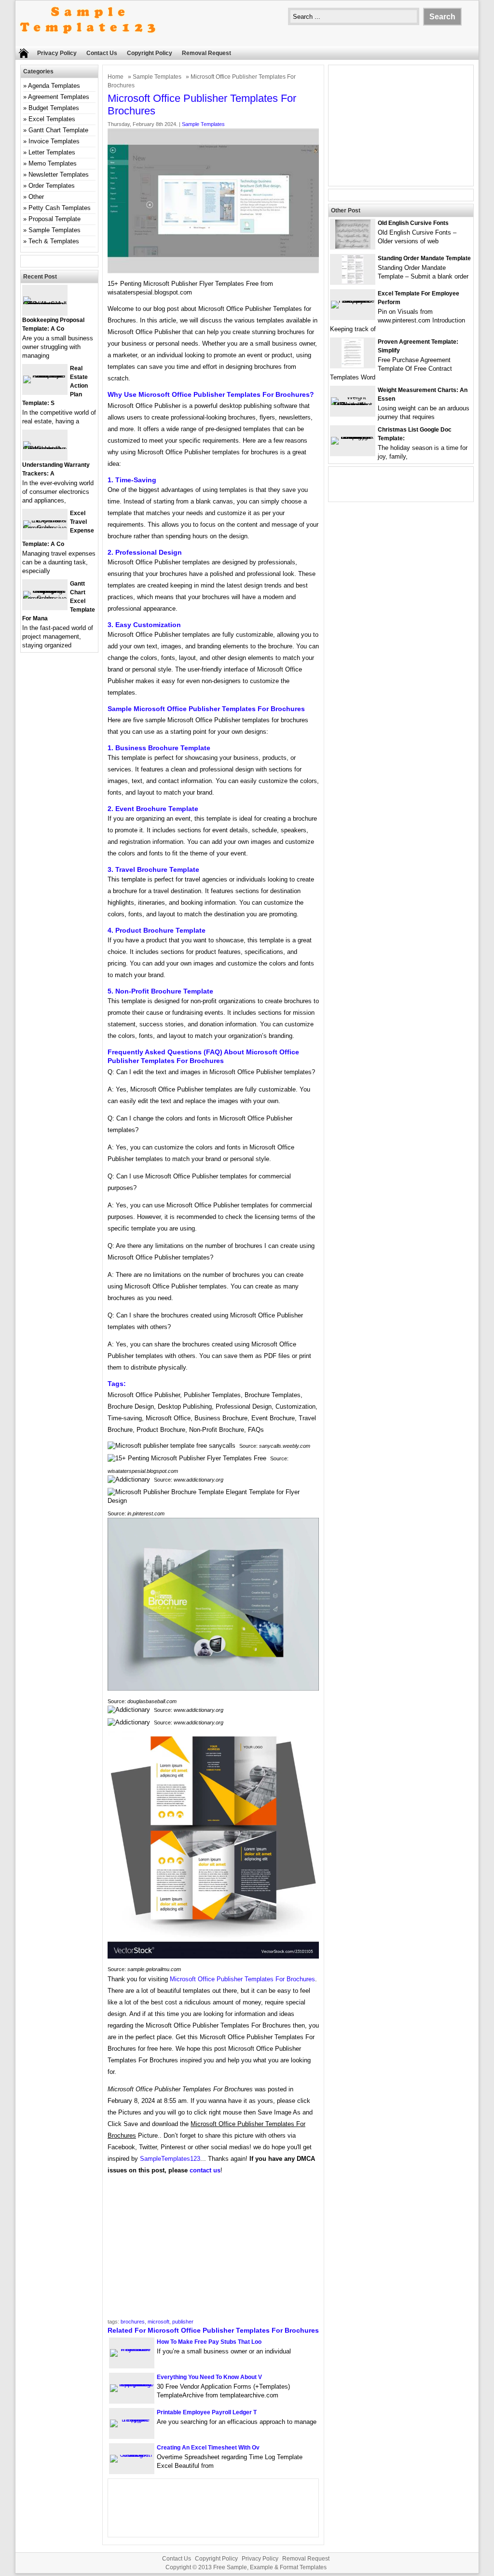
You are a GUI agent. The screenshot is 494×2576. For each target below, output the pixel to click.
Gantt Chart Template (58, 130)
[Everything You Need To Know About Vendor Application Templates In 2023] (132, 2384)
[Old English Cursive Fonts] (353, 246)
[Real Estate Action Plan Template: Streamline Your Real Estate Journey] (45, 375)
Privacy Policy (57, 53)
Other (36, 197)
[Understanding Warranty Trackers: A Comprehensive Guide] (45, 449)
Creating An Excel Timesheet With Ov (208, 2448)
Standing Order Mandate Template (424, 258)
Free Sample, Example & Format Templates (270, 2567)
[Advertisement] (213, 2250)
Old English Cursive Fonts (413, 223)
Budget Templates (54, 108)
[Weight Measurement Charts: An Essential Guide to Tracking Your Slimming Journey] (353, 405)
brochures (133, 2322)
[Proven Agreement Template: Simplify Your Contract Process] (353, 365)
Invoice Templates (54, 141)
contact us (205, 2170)
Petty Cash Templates (60, 208)
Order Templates (52, 186)
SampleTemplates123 (170, 2159)
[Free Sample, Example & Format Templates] (88, 42)
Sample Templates (157, 77)
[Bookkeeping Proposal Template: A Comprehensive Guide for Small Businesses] (45, 304)
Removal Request (206, 53)
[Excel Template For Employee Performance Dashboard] (353, 301)
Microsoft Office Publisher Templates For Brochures (242, 1979)
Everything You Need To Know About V (209, 2377)
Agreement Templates (59, 97)
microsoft (158, 2322)
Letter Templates (52, 152)
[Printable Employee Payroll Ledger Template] (132, 2419)
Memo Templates (53, 163)
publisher (183, 2322)
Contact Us (102, 53)
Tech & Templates (54, 241)
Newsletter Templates (59, 175)
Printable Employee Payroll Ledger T (207, 2412)
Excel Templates (52, 119)
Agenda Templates (54, 86)
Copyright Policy (150, 53)
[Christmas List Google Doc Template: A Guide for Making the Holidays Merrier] (353, 437)
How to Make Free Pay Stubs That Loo (209, 2342)
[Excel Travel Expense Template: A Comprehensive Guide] (45, 528)
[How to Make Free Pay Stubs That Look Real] (132, 2349)
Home (116, 77)
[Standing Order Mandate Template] (353, 282)
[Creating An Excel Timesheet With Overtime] (132, 2455)
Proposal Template (55, 219)
